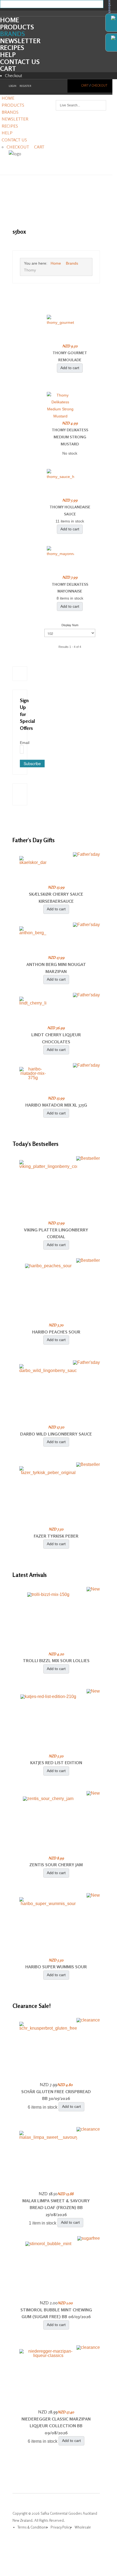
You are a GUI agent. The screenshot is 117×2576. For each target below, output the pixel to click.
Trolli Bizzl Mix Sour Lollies (56, 1661)
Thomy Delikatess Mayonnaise (70, 588)
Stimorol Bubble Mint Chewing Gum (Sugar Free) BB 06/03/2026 (56, 2313)
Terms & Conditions (32, 2527)
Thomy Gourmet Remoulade (70, 356)
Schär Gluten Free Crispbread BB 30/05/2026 (56, 2095)
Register (25, 86)
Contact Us (20, 62)
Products (17, 27)
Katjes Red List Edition (56, 1763)
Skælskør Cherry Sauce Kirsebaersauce (56, 898)
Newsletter (20, 41)
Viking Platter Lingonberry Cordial (56, 1233)
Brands (13, 34)
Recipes (12, 48)
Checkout (14, 75)
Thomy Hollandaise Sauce (70, 510)
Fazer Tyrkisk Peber (56, 1536)
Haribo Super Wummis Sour (56, 1967)
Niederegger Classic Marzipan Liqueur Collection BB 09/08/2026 (56, 2426)
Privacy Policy (61, 2527)
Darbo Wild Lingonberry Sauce (56, 1434)
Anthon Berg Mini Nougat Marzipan (56, 968)
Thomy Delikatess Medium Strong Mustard (70, 437)
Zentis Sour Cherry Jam (56, 1865)
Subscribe (32, 763)
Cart (8, 69)
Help (8, 55)
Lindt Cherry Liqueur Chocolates (56, 1038)
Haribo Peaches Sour (56, 1332)
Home (10, 20)
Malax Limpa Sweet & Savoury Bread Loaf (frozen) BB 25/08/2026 (56, 2208)
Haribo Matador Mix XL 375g (56, 1105)
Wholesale (83, 2527)
